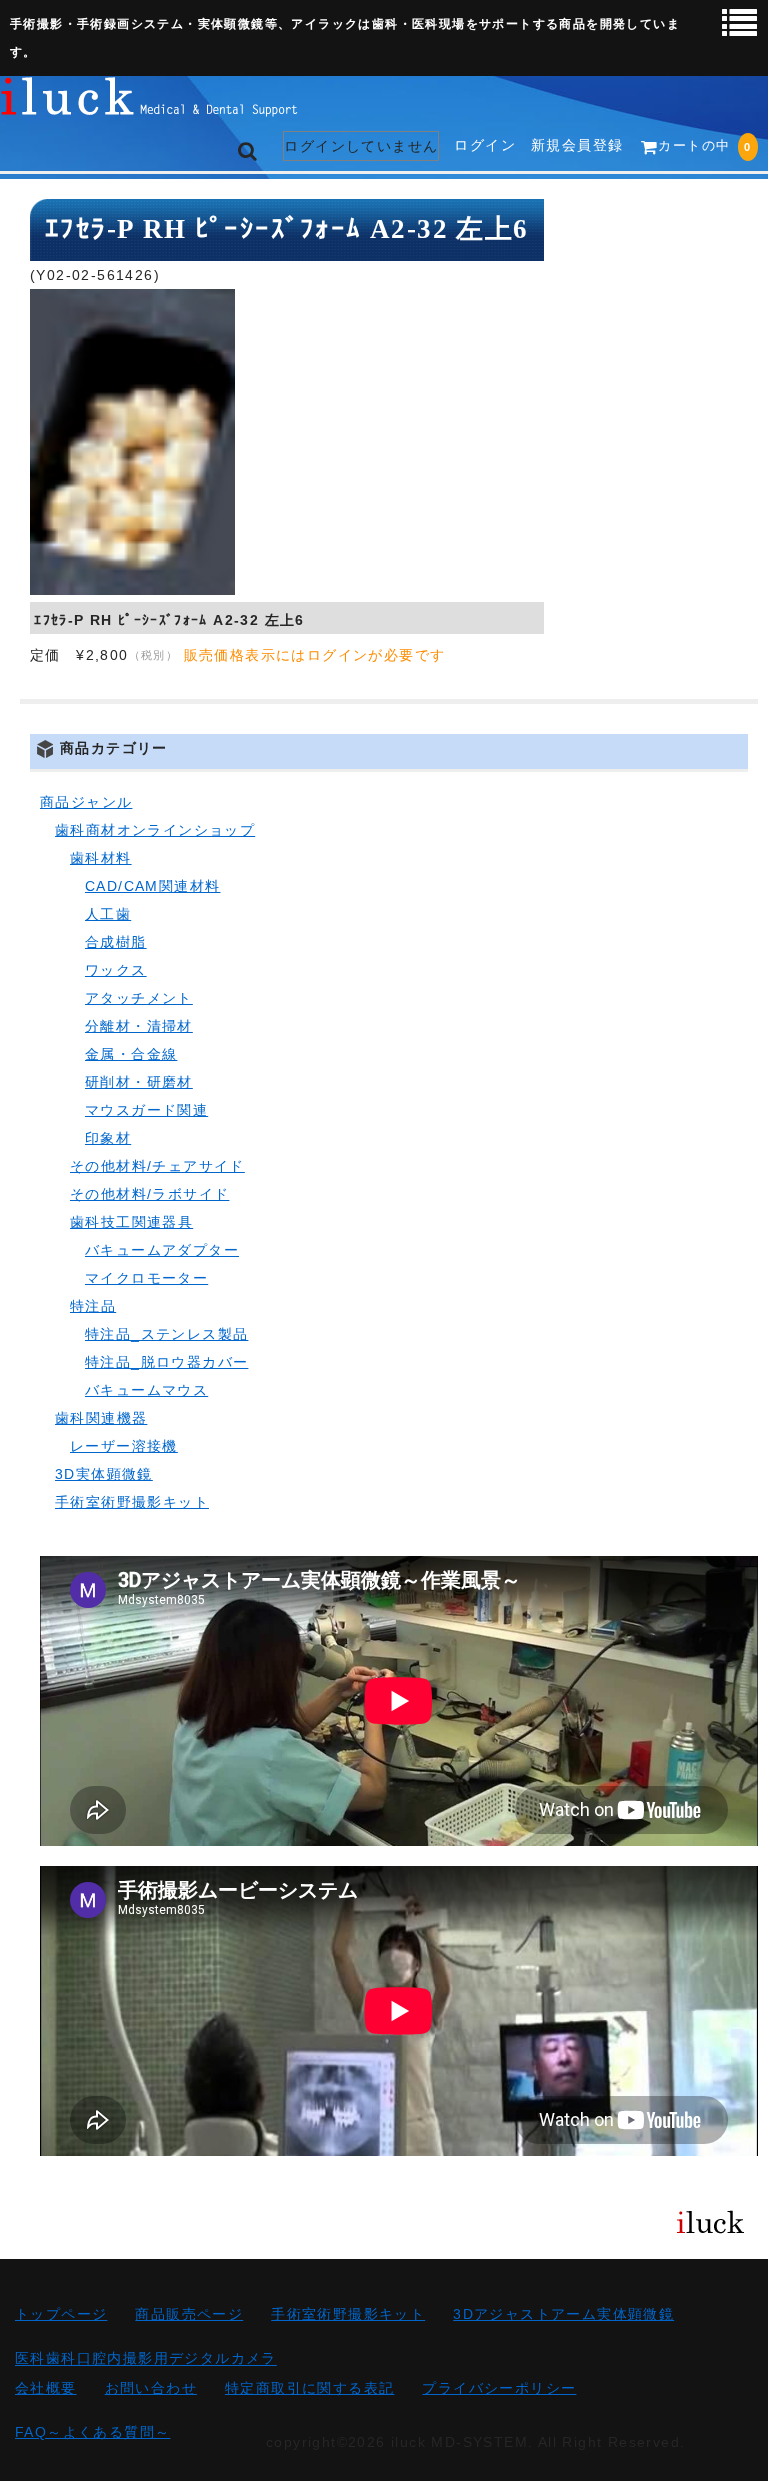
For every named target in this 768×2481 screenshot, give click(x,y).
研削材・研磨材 (139, 1082)
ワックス (116, 970)
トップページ (61, 2314)
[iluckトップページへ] (150, 102)
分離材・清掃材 (139, 1026)
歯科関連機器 (101, 1418)
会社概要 (46, 2388)
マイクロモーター (146, 1278)
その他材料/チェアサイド (157, 1166)
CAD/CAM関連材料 (152, 886)
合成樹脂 (116, 942)
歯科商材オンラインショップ (155, 830)
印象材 (108, 1138)
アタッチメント (139, 998)
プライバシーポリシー (499, 2388)
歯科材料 (101, 858)
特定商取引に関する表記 (309, 2388)
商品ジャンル (86, 802)
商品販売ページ (189, 2314)
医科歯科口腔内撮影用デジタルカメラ (146, 2359)
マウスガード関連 (146, 1110)
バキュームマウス (146, 1390)
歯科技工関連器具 (131, 1222)
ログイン (485, 145)
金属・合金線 (131, 1054)
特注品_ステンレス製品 (166, 1334)
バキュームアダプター (162, 1250)
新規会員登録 (577, 145)
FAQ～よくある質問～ (92, 2432)
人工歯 (108, 914)
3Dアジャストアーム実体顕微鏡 (563, 2314)
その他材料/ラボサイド (149, 1194)
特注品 (93, 1306)
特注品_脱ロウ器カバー (166, 1362)
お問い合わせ (151, 2388)
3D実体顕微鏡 (104, 1474)
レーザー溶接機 (124, 1446)
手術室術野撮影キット (132, 1502)
